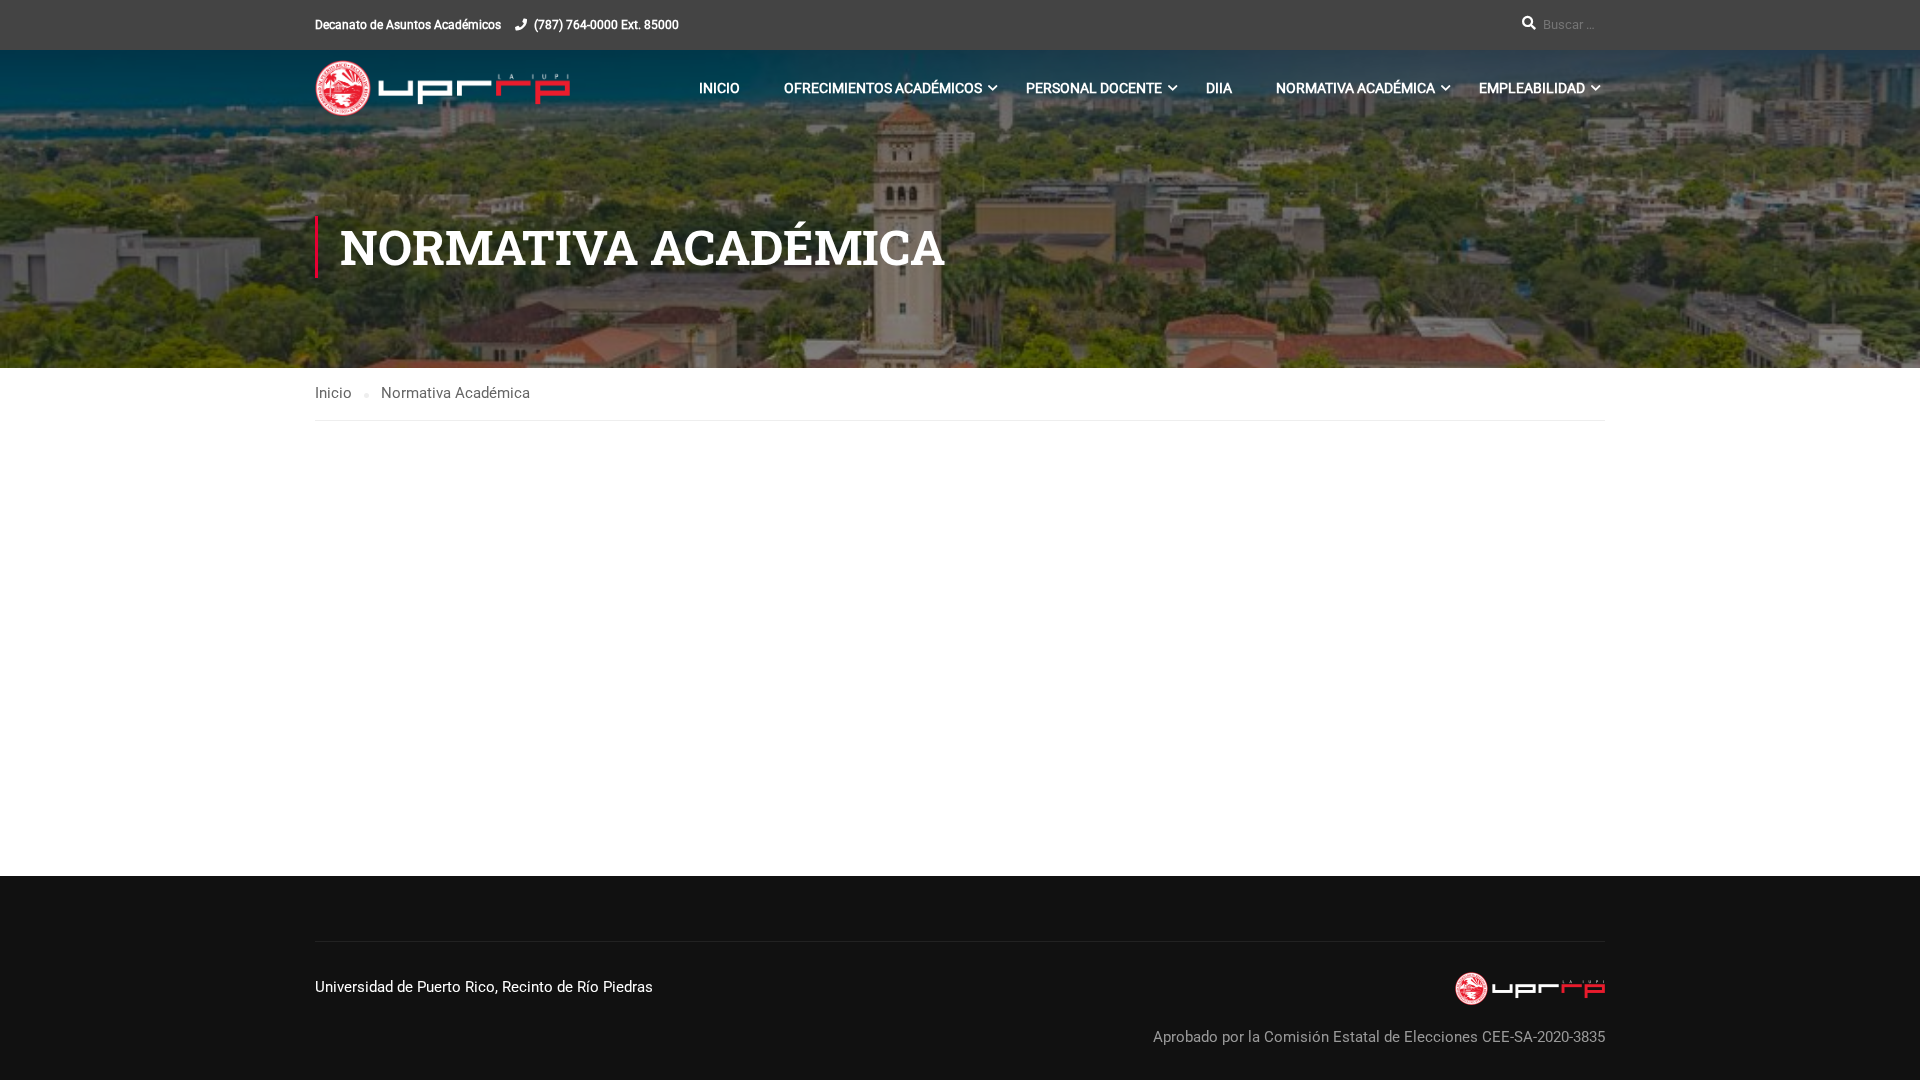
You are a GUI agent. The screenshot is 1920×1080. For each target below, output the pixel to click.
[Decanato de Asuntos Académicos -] (442, 88)
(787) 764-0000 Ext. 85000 (606, 25)
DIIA (1219, 88)
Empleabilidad (1532, 88)
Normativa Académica (1355, 88)
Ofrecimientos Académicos (883, 88)
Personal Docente (1094, 88)
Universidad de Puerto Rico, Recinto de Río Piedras (484, 987)
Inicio (719, 88)
